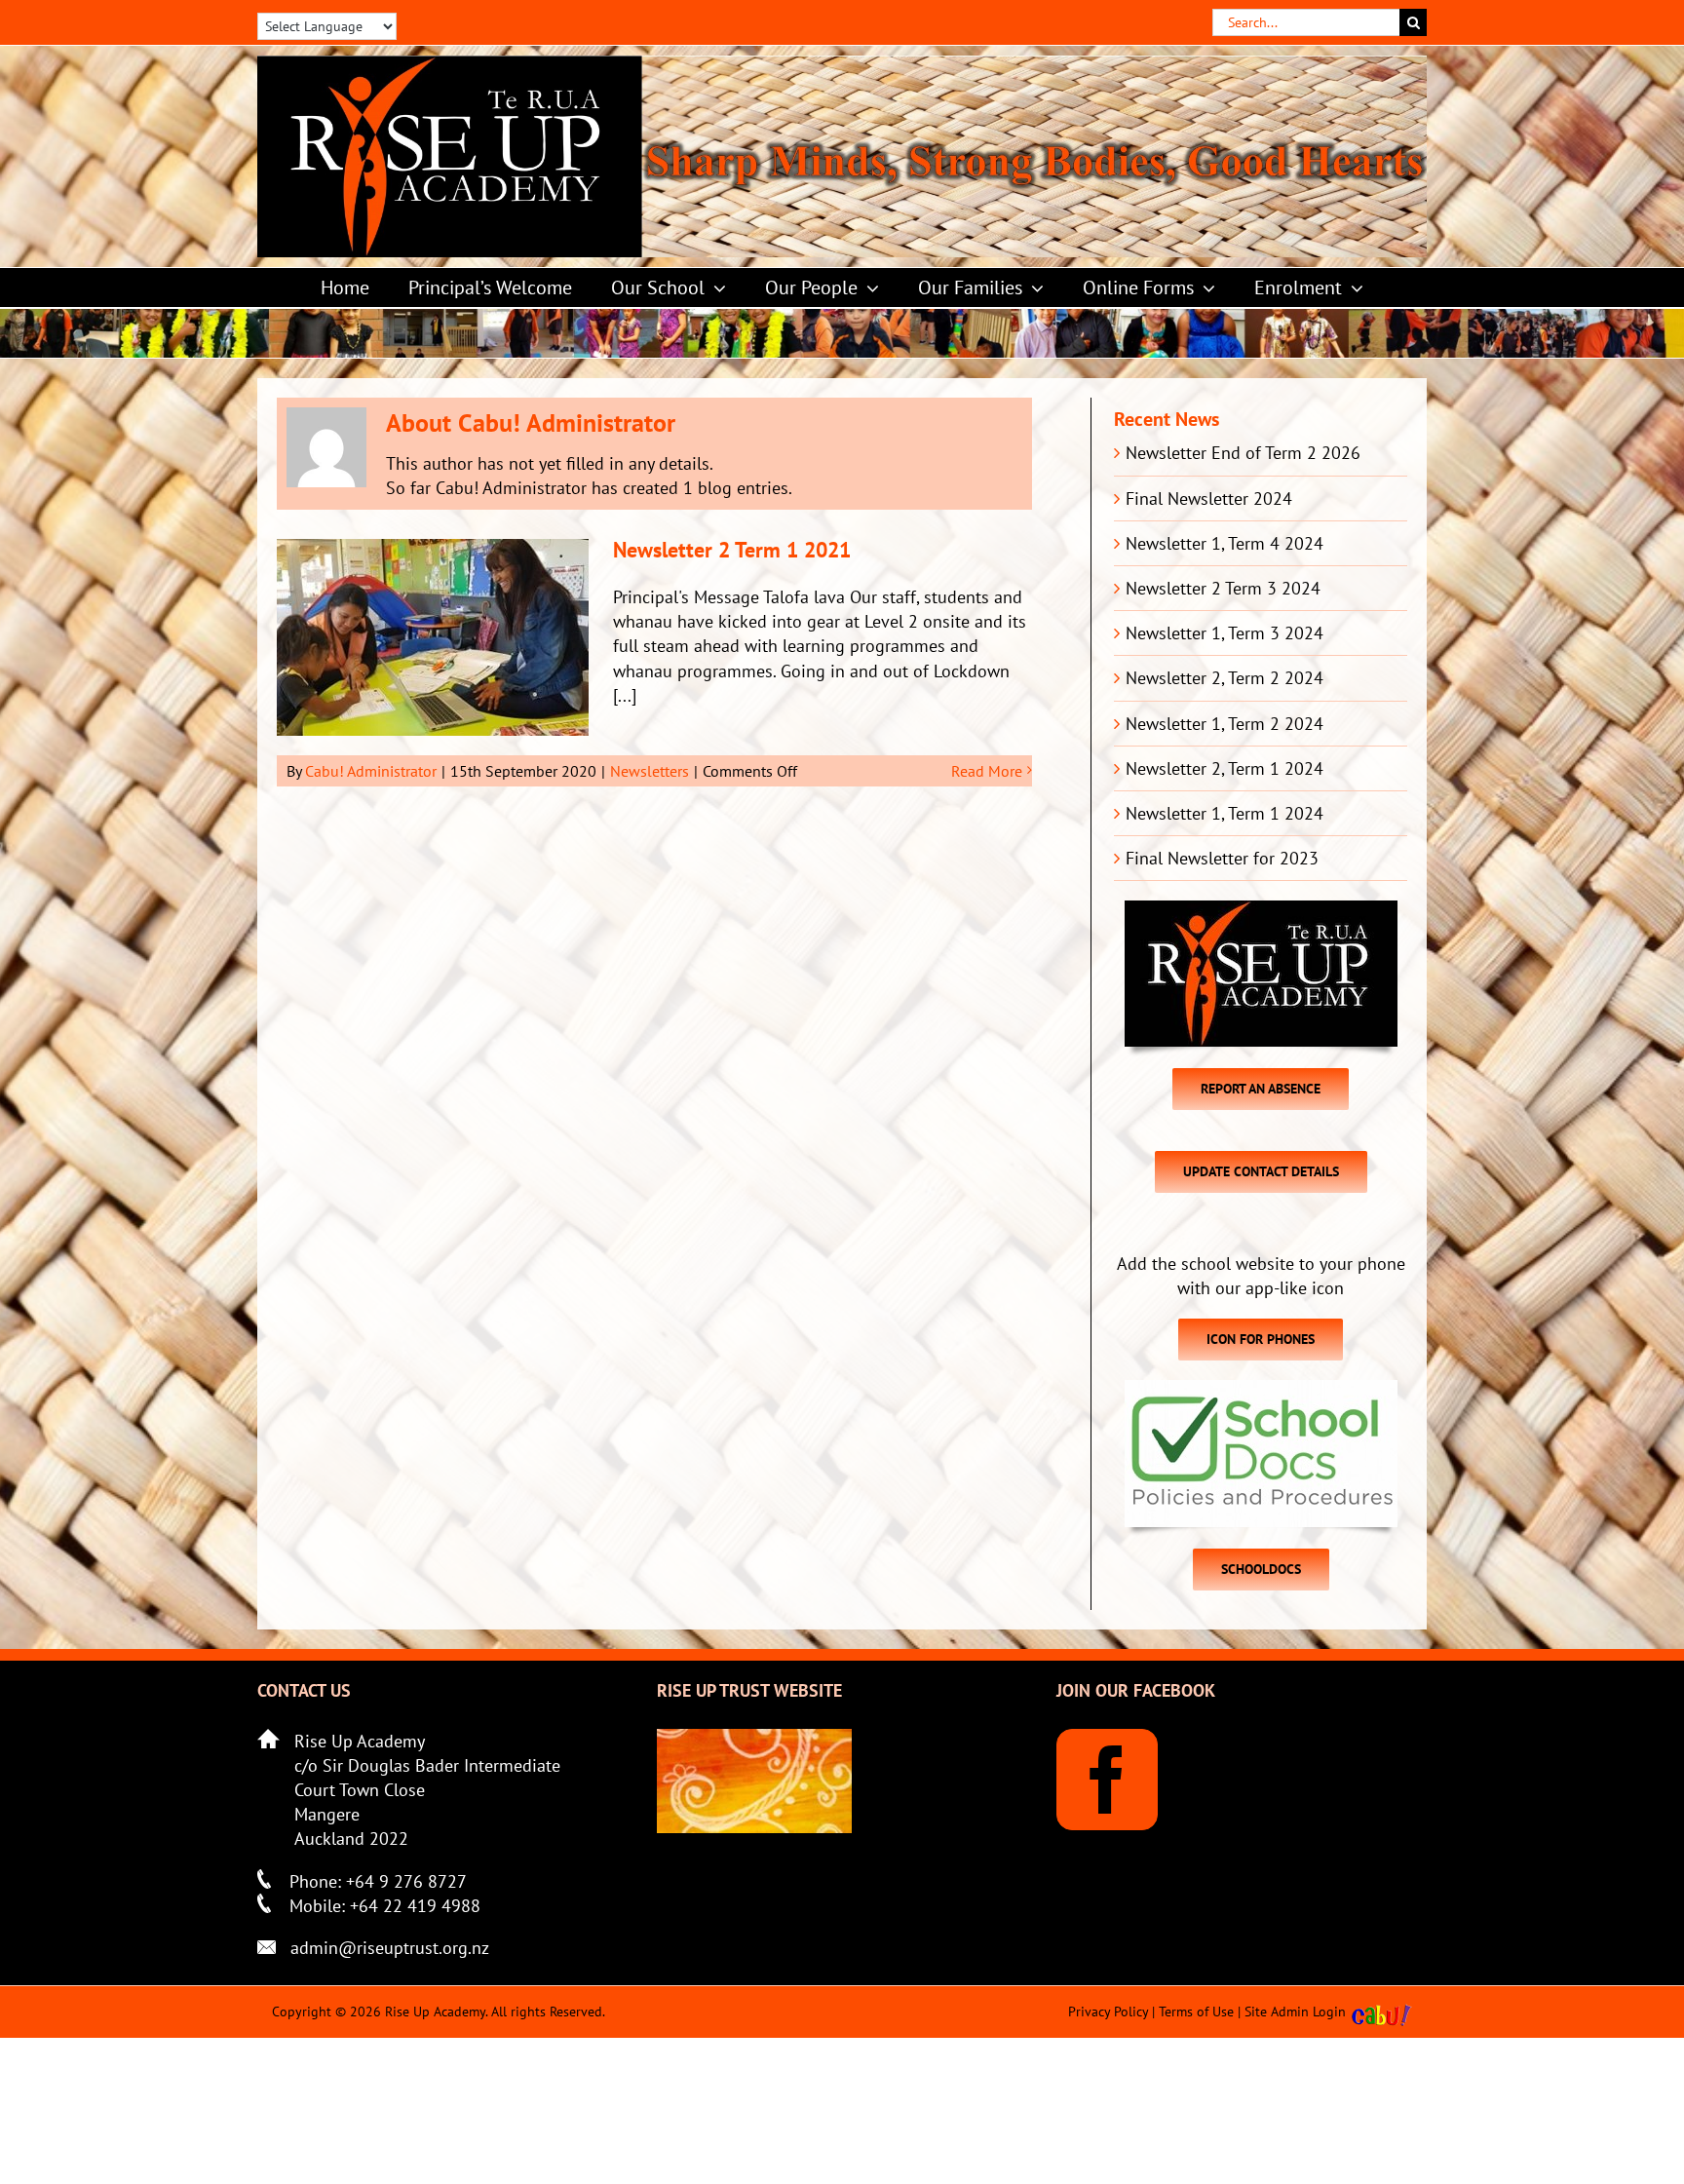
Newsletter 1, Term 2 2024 (1225, 724)
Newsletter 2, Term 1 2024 (1225, 768)
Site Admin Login (1295, 2012)
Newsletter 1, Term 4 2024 (1225, 543)
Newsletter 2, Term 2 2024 (1225, 678)
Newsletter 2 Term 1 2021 (732, 550)
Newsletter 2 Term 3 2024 (1223, 588)
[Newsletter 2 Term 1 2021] (433, 637)
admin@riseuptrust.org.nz (390, 1948)
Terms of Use (1196, 2012)
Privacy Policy (1108, 2012)
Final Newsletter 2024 (1209, 498)
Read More (987, 771)
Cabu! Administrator (371, 771)
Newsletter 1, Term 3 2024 (1225, 633)
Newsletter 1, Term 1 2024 (1225, 813)
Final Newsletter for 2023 (1222, 858)
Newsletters (650, 771)
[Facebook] (1107, 1780)
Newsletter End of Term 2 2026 (1243, 453)
